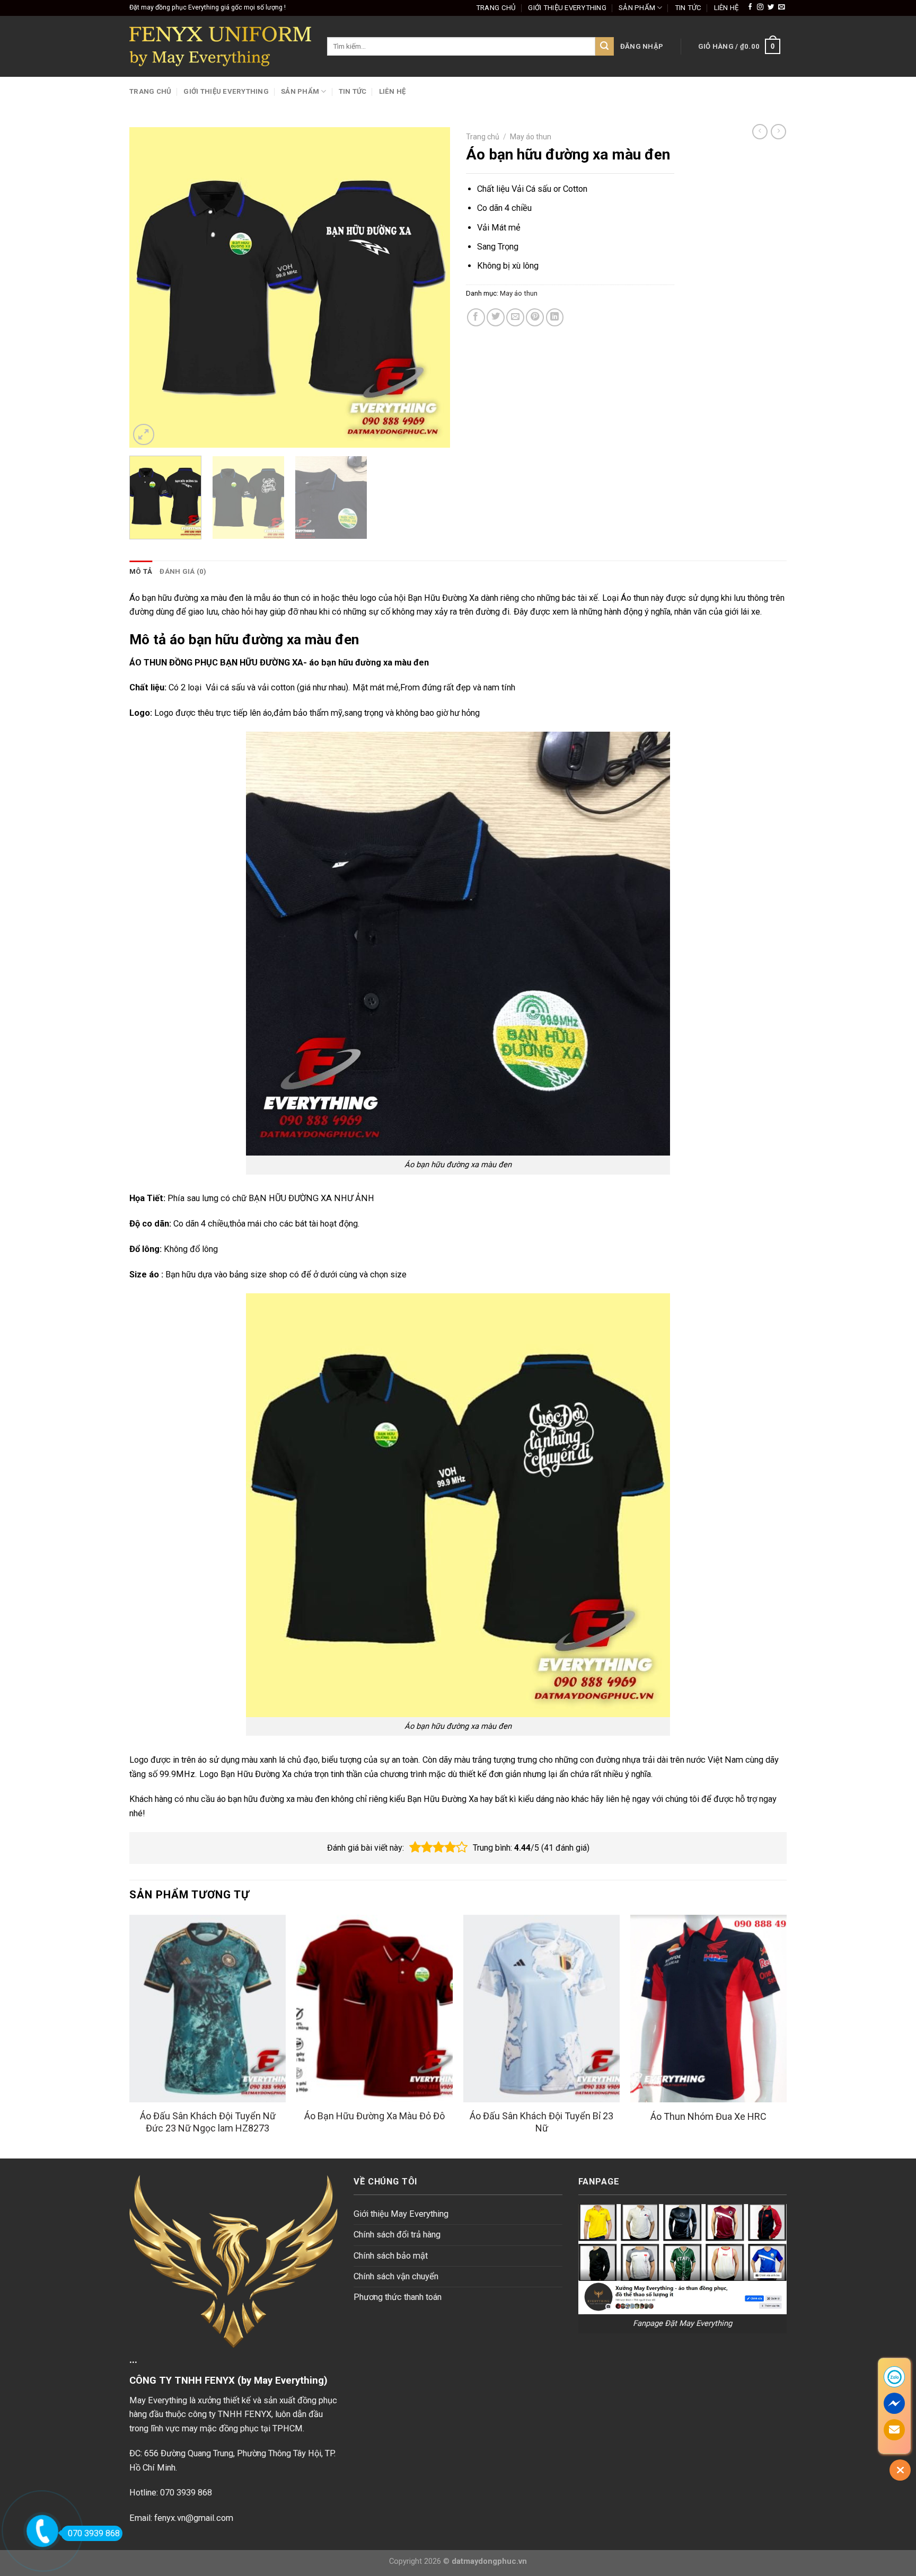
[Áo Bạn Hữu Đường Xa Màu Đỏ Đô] (375, 2009)
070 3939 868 (94, 2533)
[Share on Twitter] (496, 317)
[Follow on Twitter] (771, 7)
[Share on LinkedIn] (555, 317)
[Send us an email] (781, 7)
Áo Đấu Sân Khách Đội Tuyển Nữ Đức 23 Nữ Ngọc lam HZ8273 (208, 2122)
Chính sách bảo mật (391, 2256)
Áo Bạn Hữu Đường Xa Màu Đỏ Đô (375, 2116)
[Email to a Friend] (515, 317)
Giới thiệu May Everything (401, 2214)
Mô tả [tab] (141, 571)
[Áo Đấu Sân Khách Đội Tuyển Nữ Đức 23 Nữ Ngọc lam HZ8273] (208, 2009)
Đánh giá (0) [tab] (183, 571)
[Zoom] (144, 434)
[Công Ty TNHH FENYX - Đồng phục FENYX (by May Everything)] (220, 46)
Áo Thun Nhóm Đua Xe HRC (708, 2116)
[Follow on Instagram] (760, 7)
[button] (415, 1847)
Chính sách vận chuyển (396, 2276)
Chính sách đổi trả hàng (397, 2235)
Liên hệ (726, 8)
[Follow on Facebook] (750, 7)
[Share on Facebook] (476, 317)
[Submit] (605, 46)
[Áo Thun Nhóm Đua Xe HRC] (708, 2009)
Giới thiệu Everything (567, 8)
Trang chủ (496, 8)
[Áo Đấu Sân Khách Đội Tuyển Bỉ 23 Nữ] (541, 2009)
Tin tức (688, 8)
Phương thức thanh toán (398, 2297)
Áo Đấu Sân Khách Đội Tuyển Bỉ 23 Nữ (541, 2122)
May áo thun (531, 137)
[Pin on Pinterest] (535, 317)
